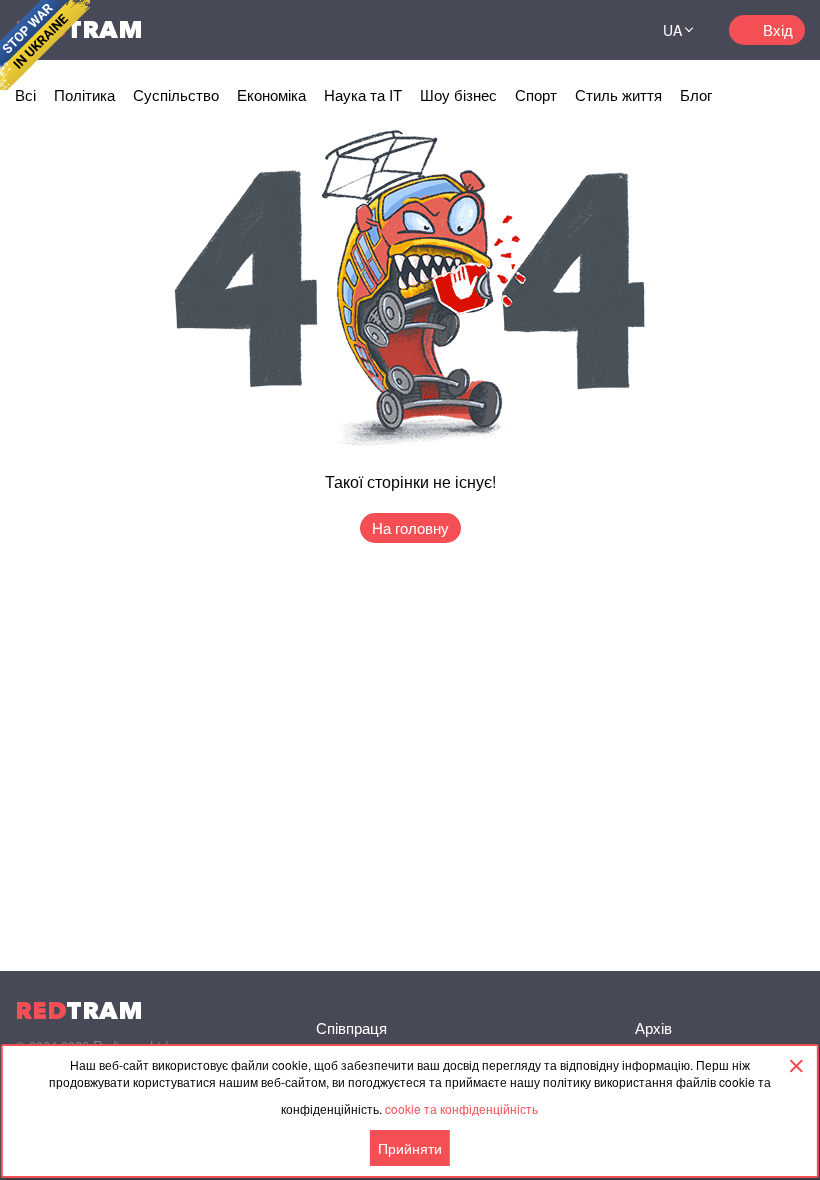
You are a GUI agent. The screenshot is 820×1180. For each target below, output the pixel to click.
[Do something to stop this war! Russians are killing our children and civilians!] (45, 45)
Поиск (604, 30)
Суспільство (176, 94)
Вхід (778, 29)
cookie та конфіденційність (461, 1108)
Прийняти (410, 1148)
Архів (653, 1027)
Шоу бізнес (458, 94)
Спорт (536, 94)
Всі (25, 94)
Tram (79, 1010)
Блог (696, 94)
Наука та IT (363, 94)
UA (672, 30)
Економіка (271, 94)
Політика (84, 94)
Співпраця (351, 1027)
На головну (410, 527)
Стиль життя (618, 94)
